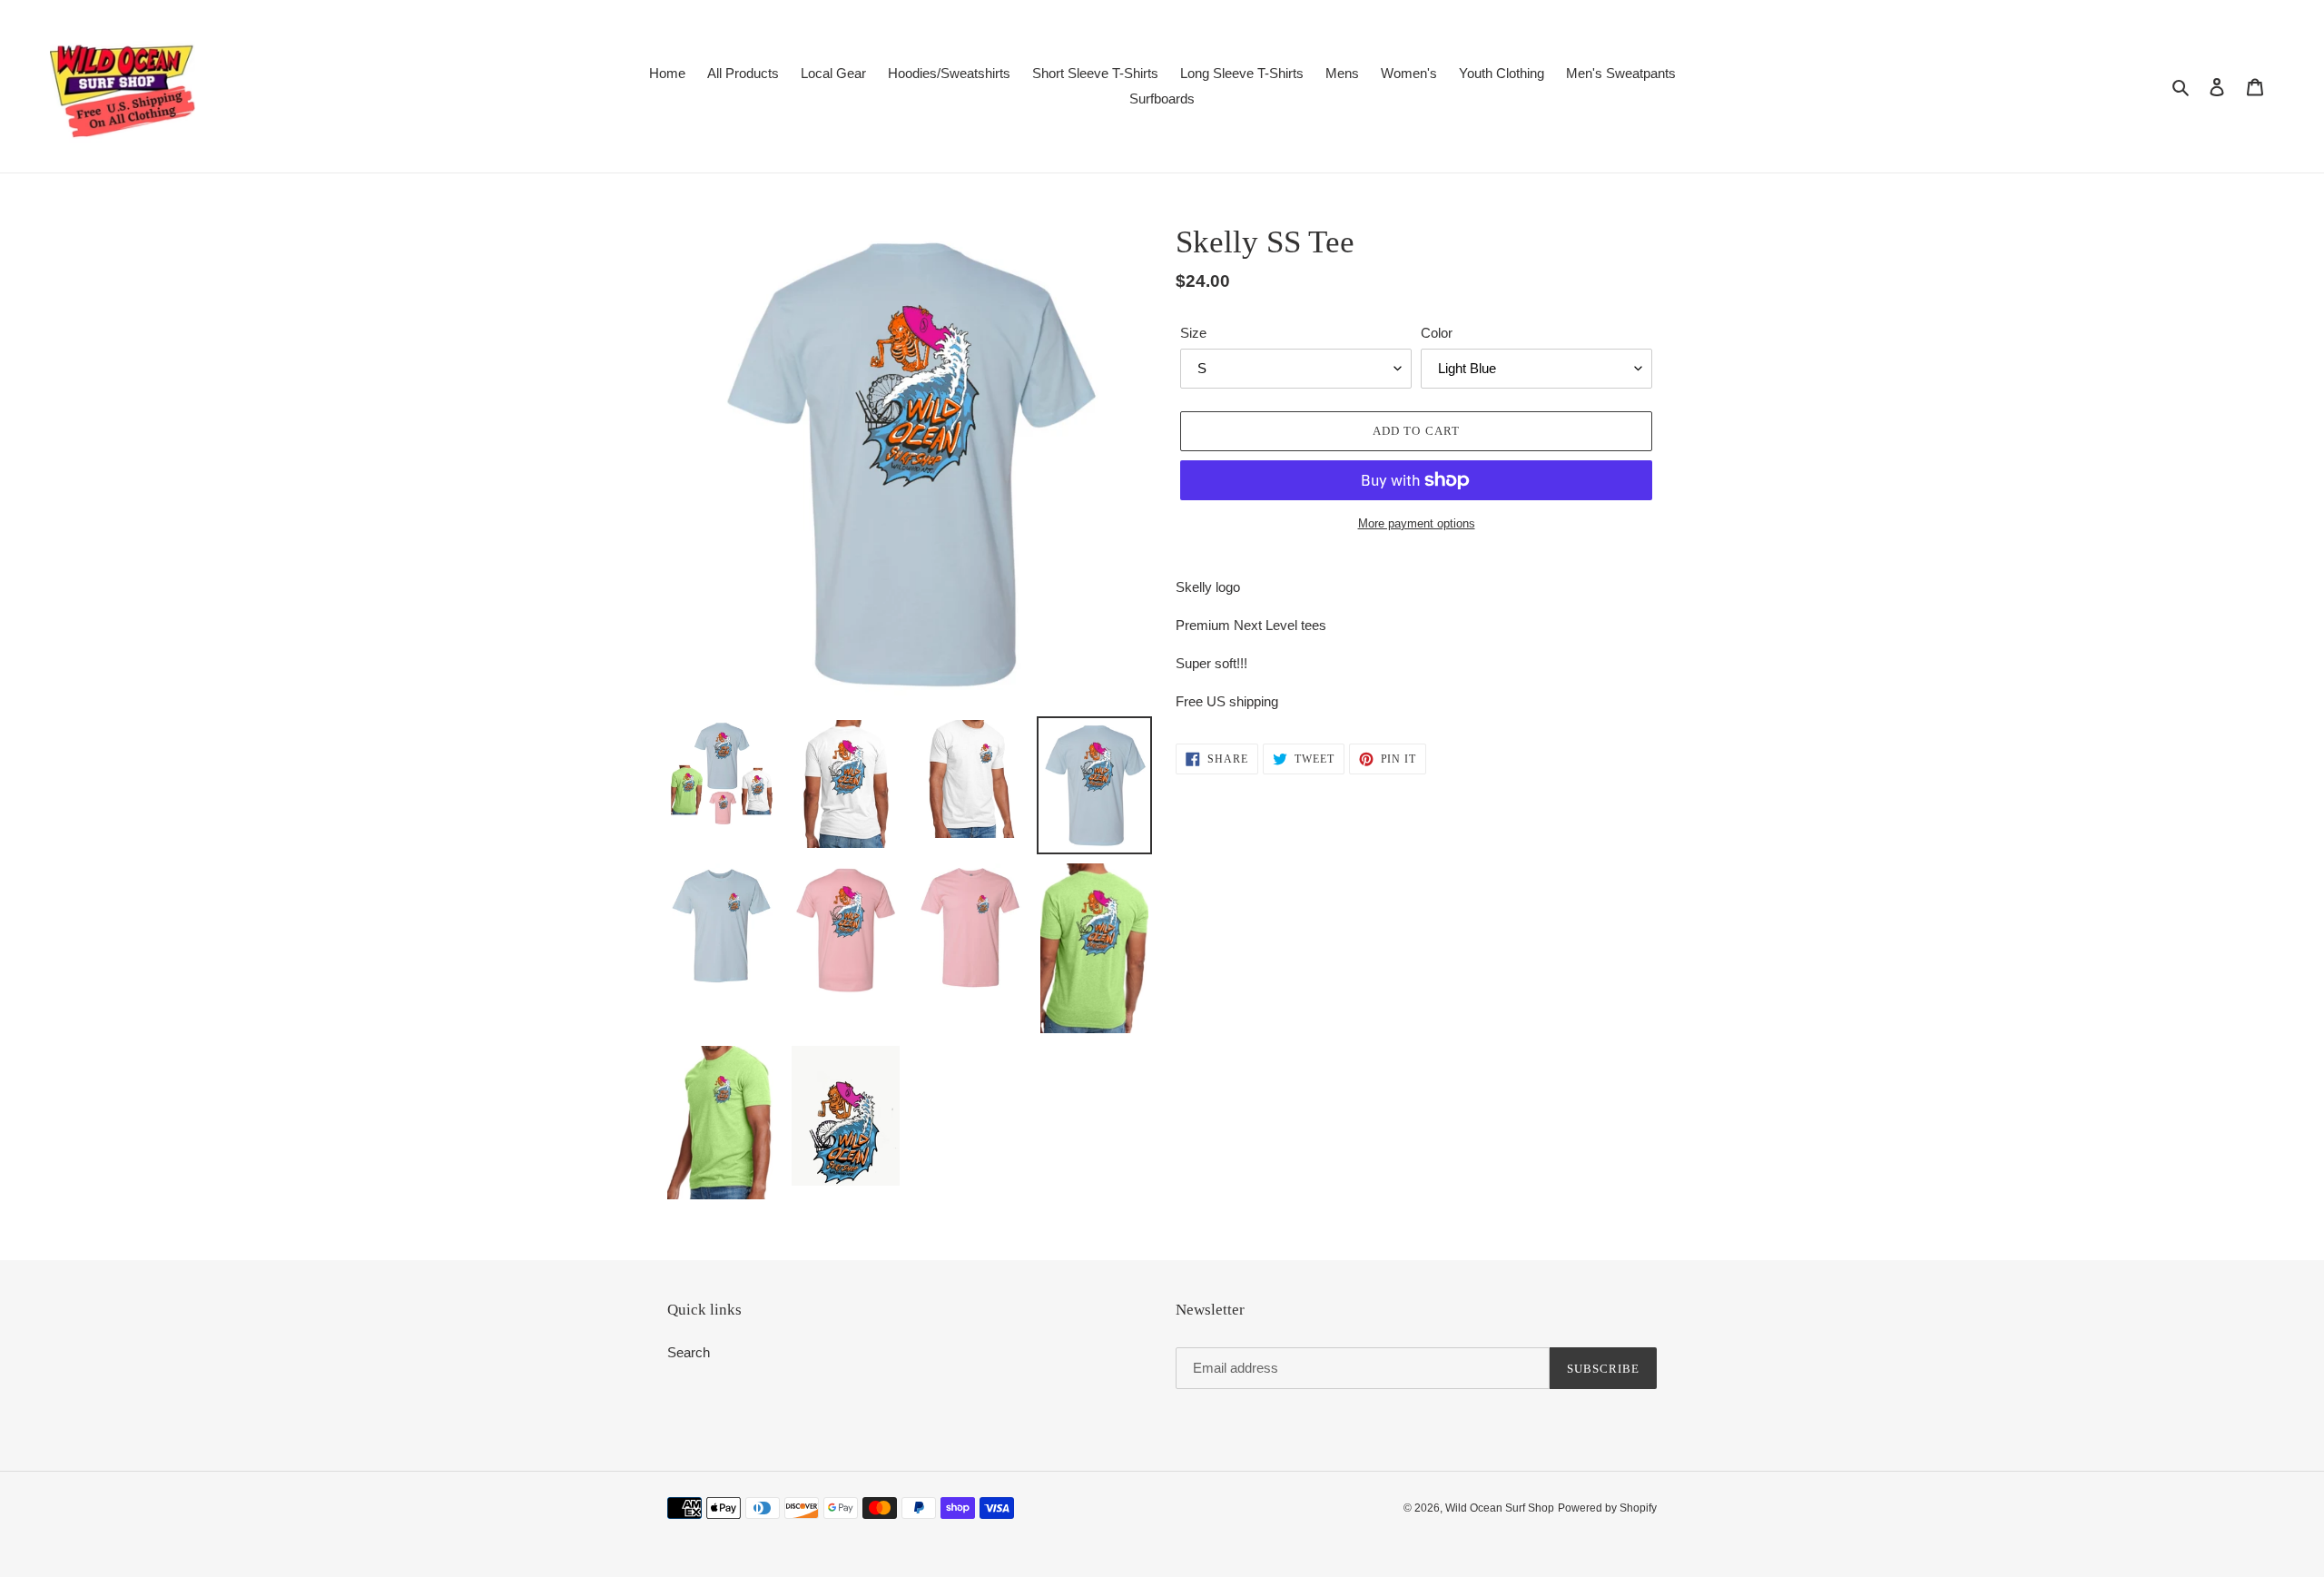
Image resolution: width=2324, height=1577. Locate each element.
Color (1437, 333)
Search (689, 1352)
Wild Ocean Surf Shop (1500, 1508)
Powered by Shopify (1607, 1508)
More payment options (1417, 523)
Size (1193, 333)
